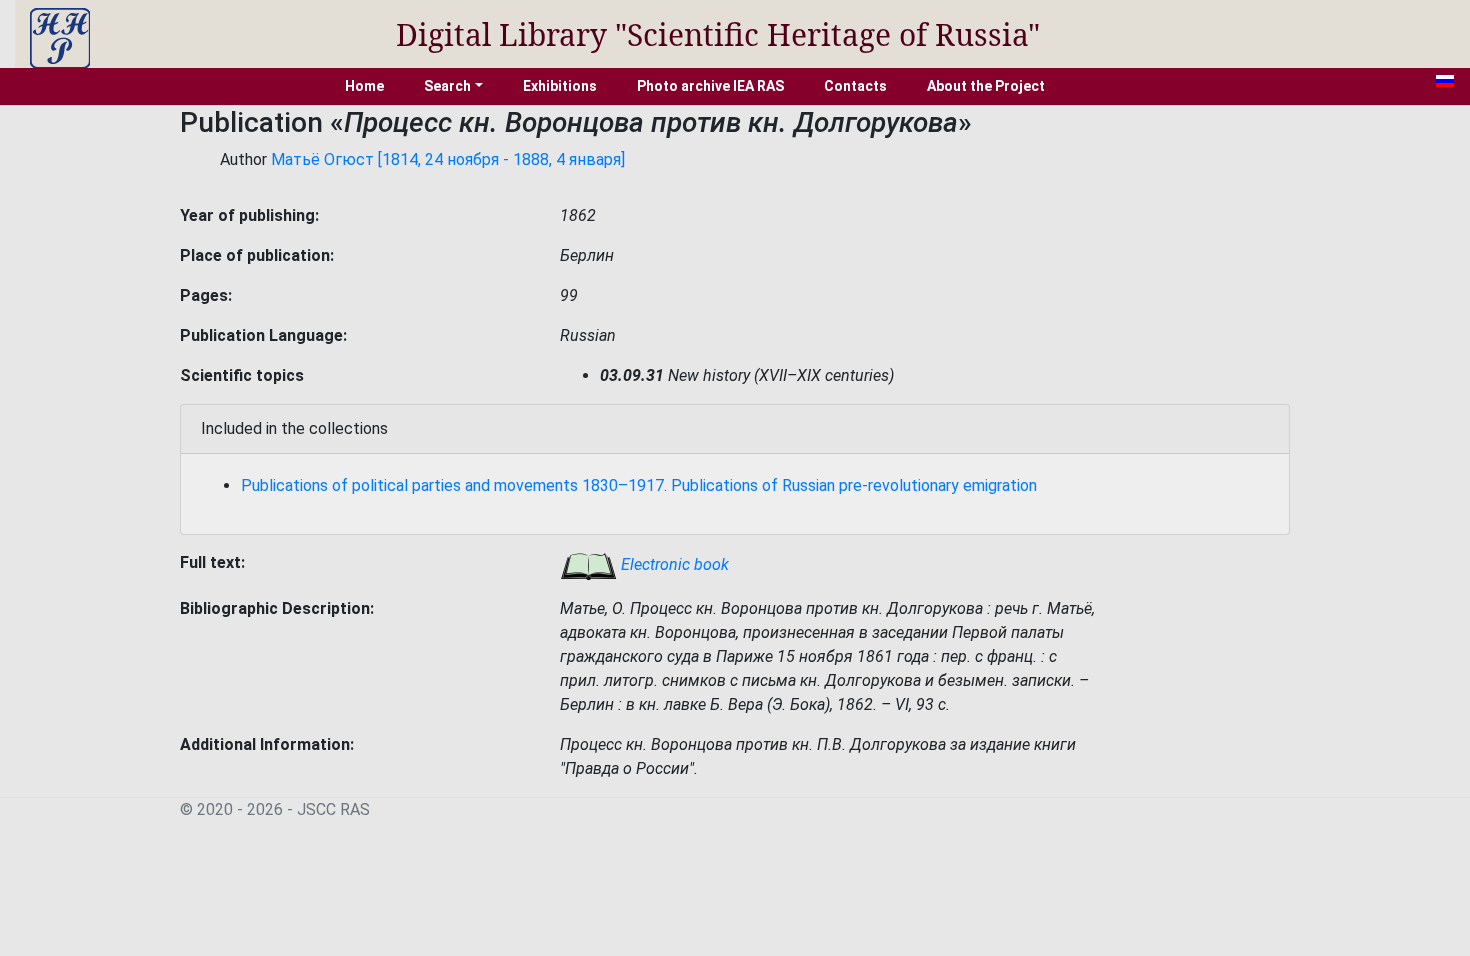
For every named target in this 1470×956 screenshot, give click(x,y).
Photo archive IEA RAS (710, 86)
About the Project (986, 86)
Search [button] (447, 86)
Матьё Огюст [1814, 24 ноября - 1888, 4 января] (448, 159)
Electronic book (673, 564)
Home (364, 86)
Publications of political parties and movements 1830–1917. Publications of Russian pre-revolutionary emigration (639, 485)
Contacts (855, 86)
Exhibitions (560, 86)
